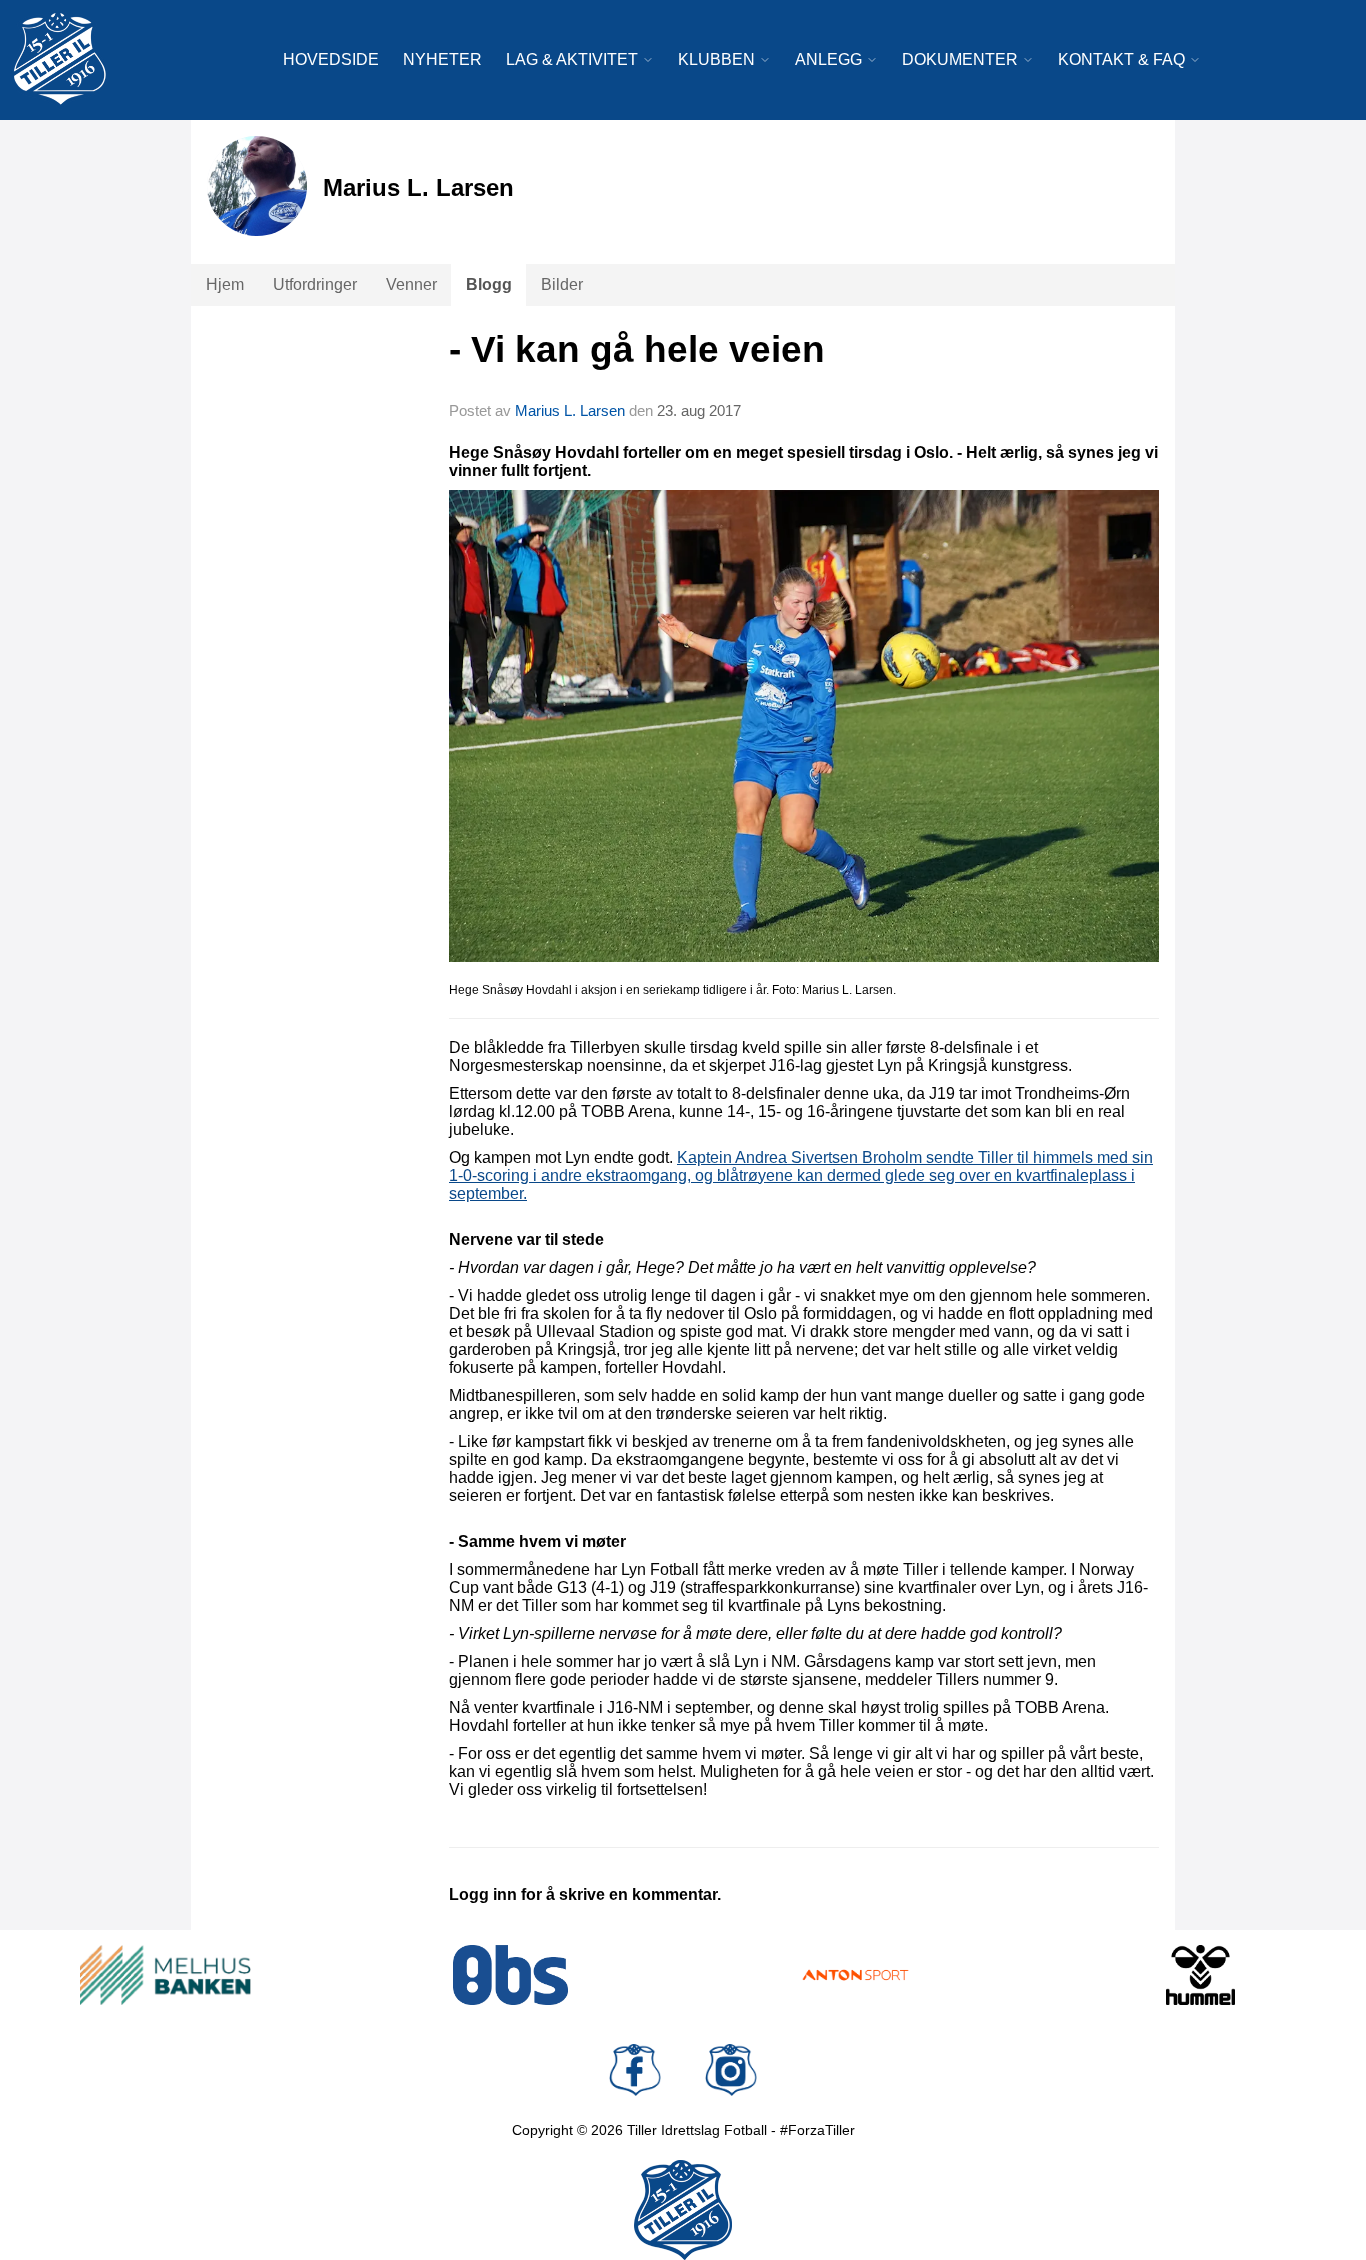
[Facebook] (635, 2070)
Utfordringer (315, 284)
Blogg (489, 284)
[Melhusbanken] (165, 1975)
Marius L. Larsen (570, 410)
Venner (411, 284)
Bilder (562, 284)
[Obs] (510, 1975)
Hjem (225, 284)
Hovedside (331, 59)
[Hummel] (1200, 1975)
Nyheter (442, 59)
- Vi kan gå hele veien (637, 349)
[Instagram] (731, 2070)
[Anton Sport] (855, 1975)
